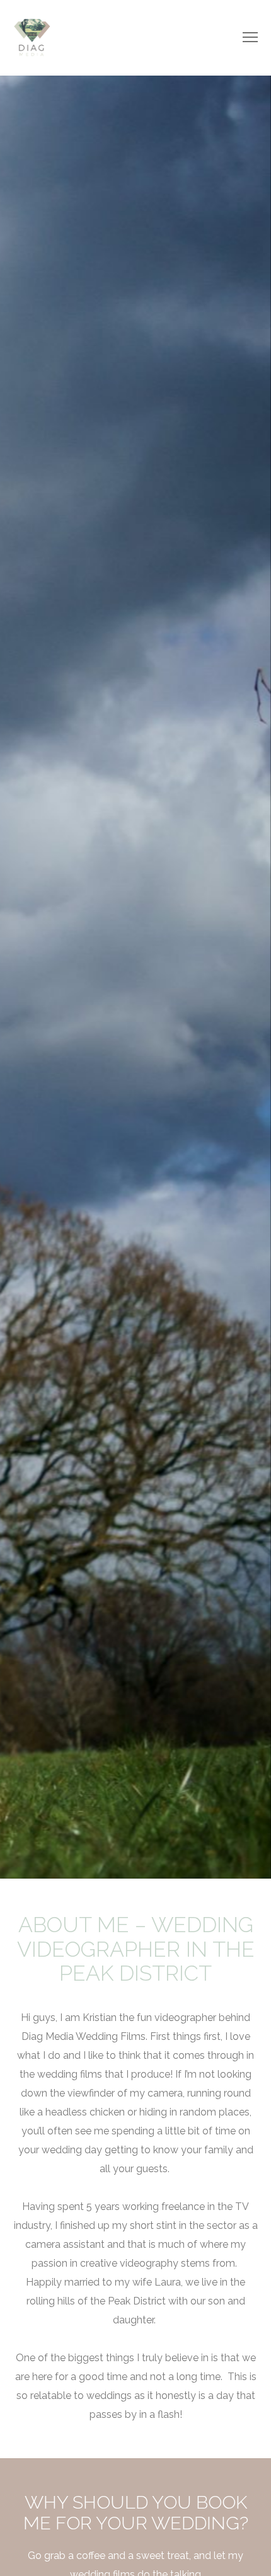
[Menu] (245, 38)
